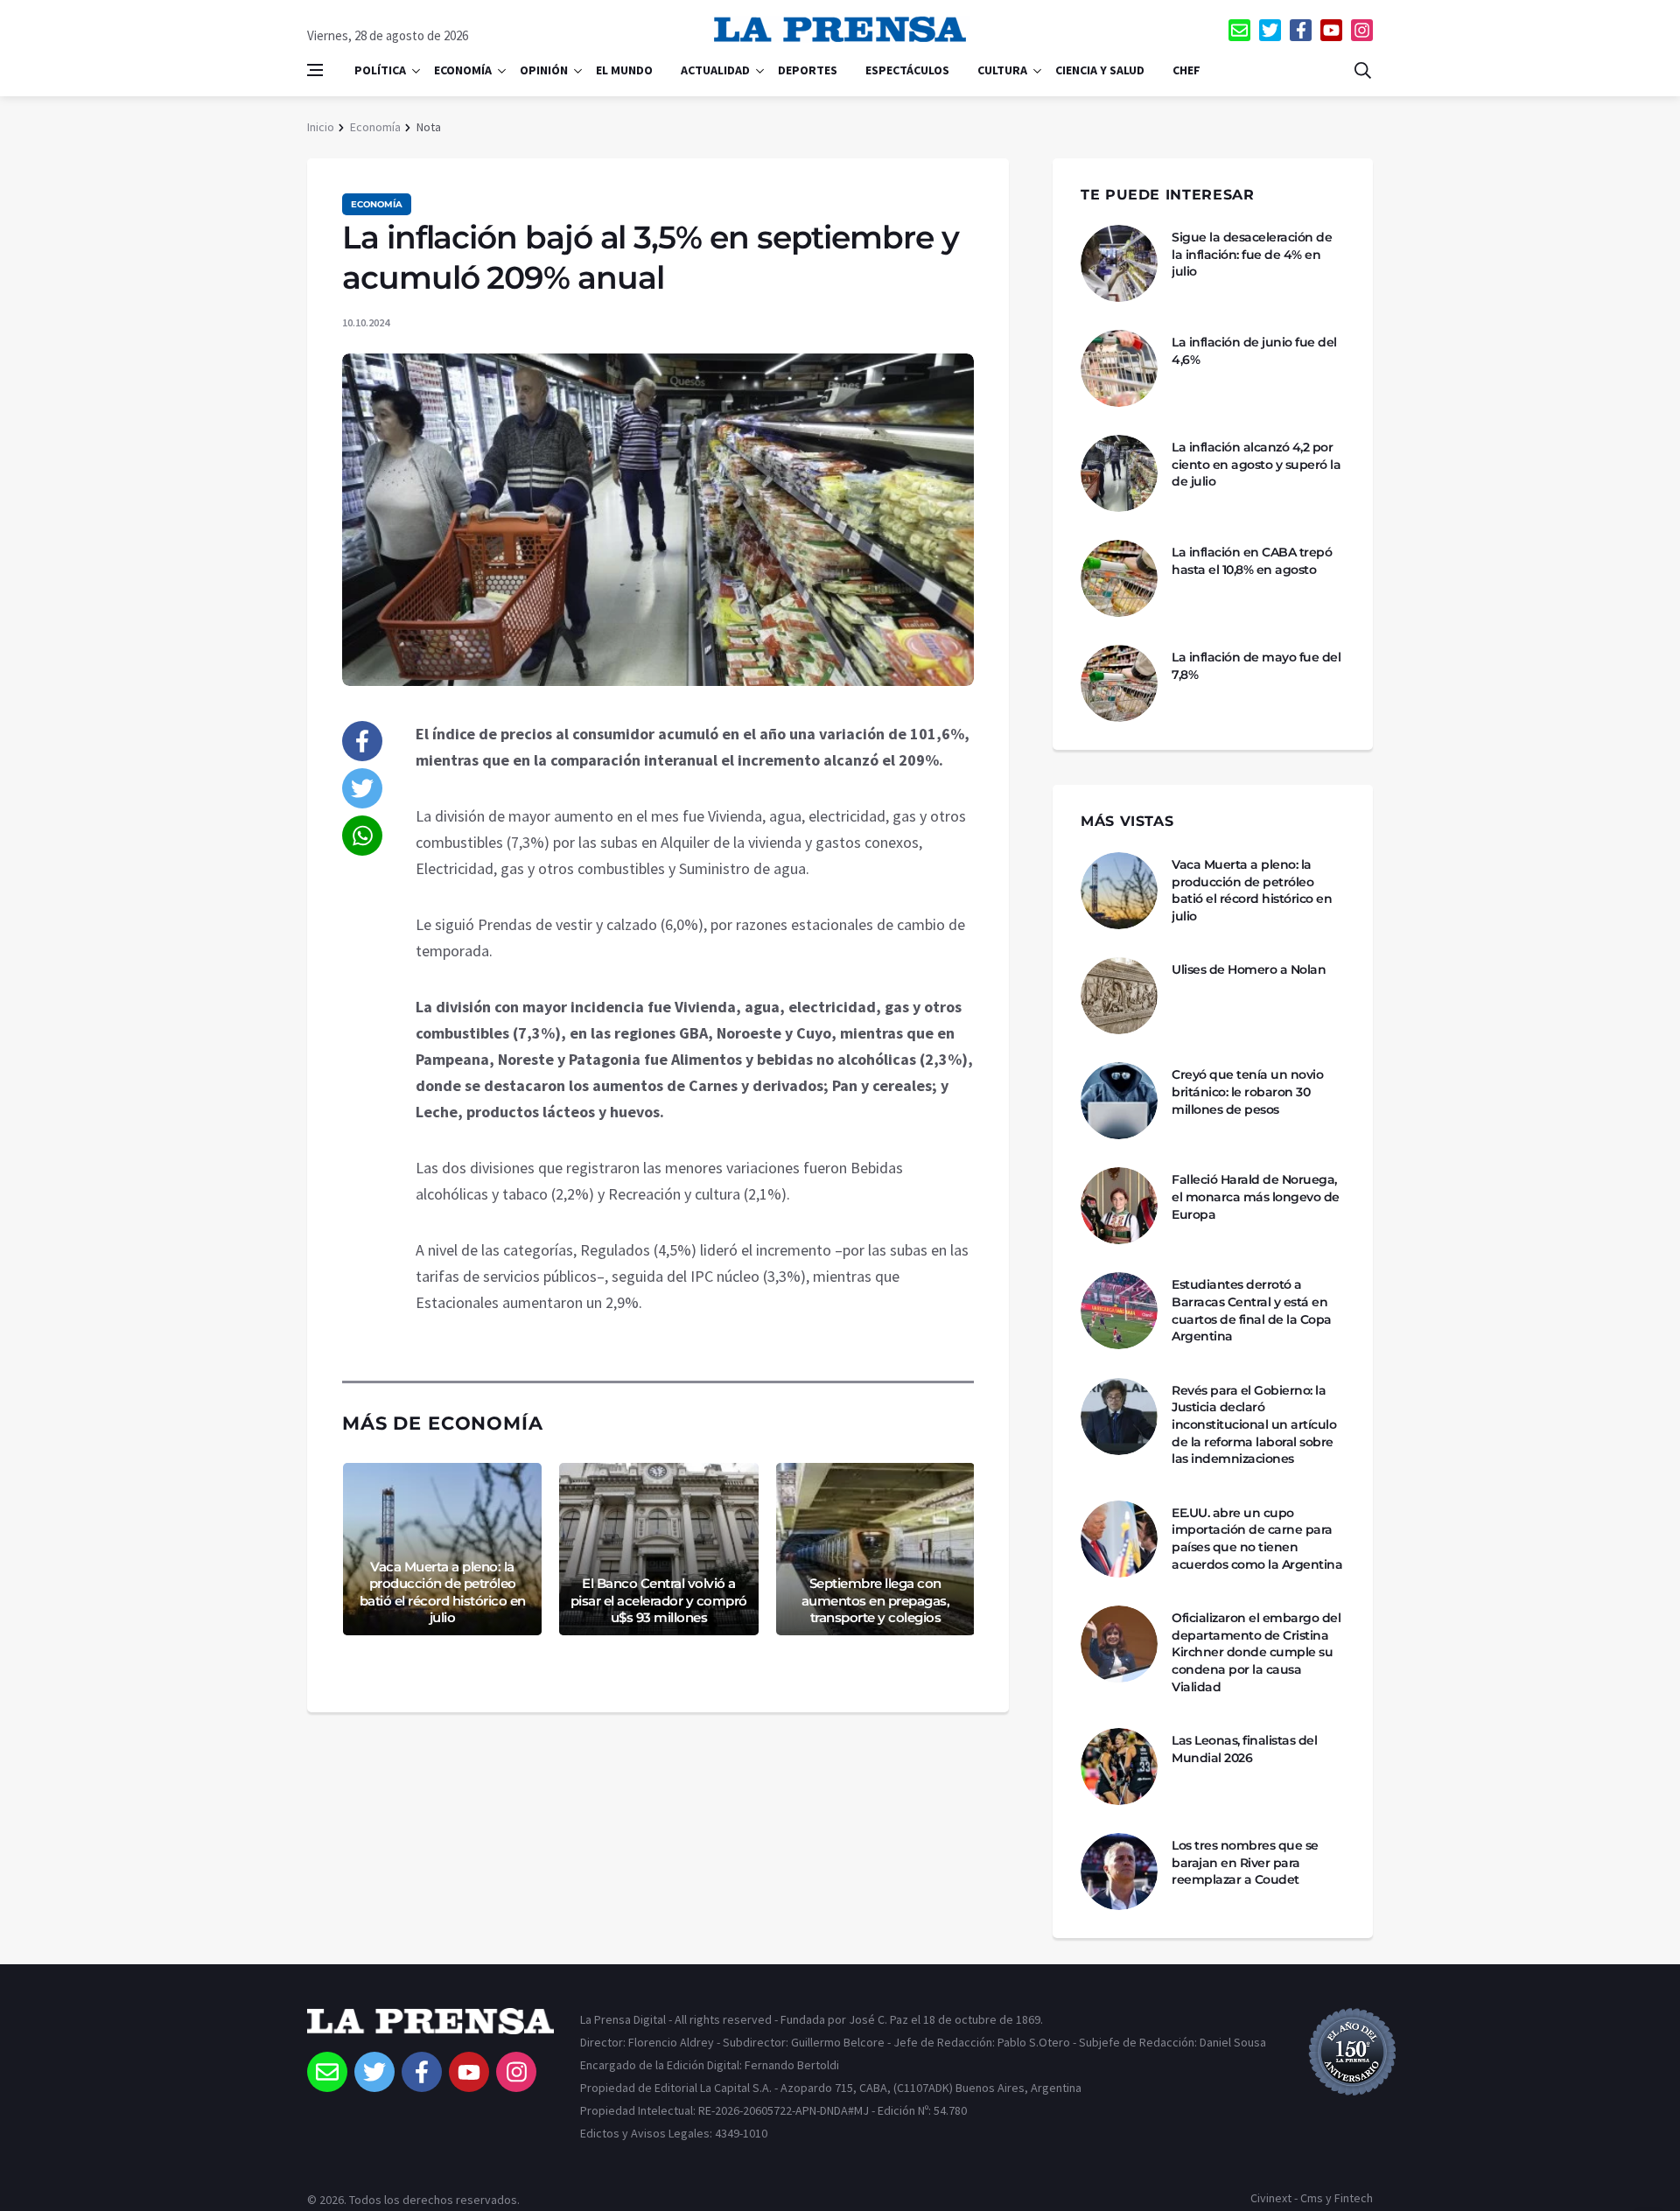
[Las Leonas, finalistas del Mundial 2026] (1119, 1767)
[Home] (430, 2030)
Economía (463, 70)
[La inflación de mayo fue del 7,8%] (1119, 683)
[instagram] (1362, 30)
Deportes (808, 70)
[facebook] (1301, 30)
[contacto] (1239, 30)
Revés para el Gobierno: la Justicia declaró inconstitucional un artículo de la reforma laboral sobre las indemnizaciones (1254, 1424)
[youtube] (1331, 30)
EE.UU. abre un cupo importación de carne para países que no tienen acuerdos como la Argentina (1257, 1539)
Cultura (1002, 70)
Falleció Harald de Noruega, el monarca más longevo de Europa (1256, 1196)
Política (380, 70)
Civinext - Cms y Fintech (1312, 2198)
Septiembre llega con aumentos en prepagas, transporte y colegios (876, 1600)
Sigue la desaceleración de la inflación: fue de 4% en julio (1252, 254)
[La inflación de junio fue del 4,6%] (1119, 368)
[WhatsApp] (362, 836)
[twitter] (1270, 30)
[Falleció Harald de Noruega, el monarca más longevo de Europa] (1119, 1206)
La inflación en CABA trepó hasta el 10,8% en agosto (1252, 561)
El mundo (624, 70)
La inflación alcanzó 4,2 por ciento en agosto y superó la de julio (1256, 464)
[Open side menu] (315, 70)
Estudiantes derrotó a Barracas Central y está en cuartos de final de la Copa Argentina (1252, 1310)
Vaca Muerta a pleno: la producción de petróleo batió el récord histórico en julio (443, 1592)
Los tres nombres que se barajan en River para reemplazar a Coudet (1245, 1862)
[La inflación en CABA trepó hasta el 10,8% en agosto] (1119, 578)
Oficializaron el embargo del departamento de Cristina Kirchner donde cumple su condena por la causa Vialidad (1256, 1652)
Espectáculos (907, 70)
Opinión (544, 70)
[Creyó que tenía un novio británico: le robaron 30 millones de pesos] (1119, 1101)
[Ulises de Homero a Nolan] (1119, 996)
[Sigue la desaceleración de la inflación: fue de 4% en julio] (1119, 263)
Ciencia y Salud (1100, 70)
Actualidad (715, 70)
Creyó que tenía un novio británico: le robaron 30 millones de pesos (1247, 1092)
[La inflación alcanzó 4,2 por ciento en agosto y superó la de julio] (1119, 473)
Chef (1186, 70)
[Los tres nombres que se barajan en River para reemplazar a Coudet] (1119, 1872)
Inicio (321, 127)
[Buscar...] (1362, 70)
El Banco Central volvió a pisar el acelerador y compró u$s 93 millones (659, 1600)
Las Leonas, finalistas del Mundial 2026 (1244, 1749)
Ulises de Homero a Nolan (1249, 969)
